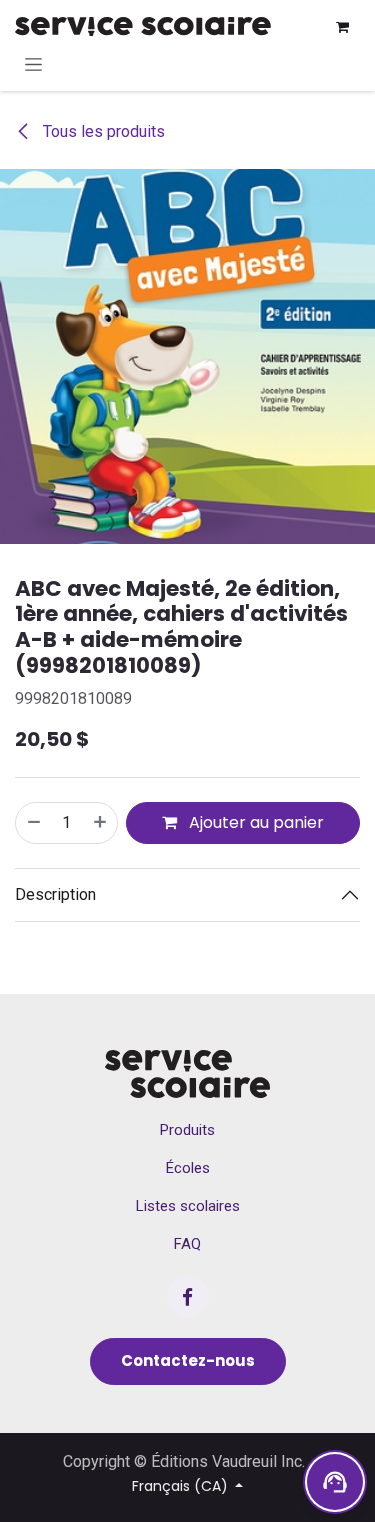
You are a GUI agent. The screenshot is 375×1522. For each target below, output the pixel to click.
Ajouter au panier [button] (254, 822)
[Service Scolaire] (187, 1074)
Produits (187, 1130)
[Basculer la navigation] (33, 64)
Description (55, 894)
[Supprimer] (33, 823)
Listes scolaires (188, 1206)
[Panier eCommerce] (342, 27)
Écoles (188, 1168)
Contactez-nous (188, 1360)
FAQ (187, 1244)
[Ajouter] (101, 823)
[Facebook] (188, 1297)
